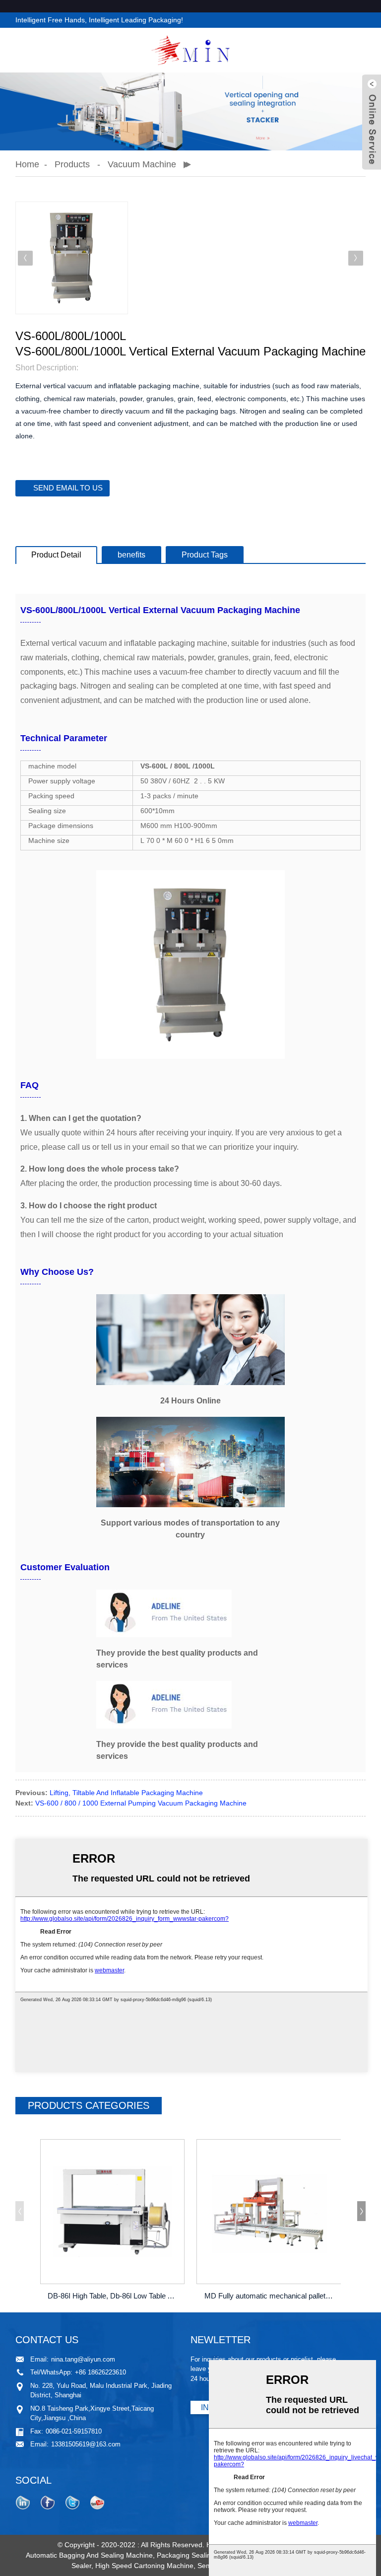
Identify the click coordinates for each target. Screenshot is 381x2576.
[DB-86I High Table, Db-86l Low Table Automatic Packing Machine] (113, 2212)
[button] (356, 258)
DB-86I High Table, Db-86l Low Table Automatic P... (114, 2296)
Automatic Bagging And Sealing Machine (89, 2555)
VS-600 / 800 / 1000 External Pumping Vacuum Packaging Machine (141, 1803)
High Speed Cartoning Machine (144, 2566)
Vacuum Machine (142, 164)
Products (72, 164)
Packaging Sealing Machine (200, 2555)
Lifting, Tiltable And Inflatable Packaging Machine (126, 1793)
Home (27, 164)
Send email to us (68, 488)
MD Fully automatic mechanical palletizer (270, 2296)
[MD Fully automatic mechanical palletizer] (269, 2212)
